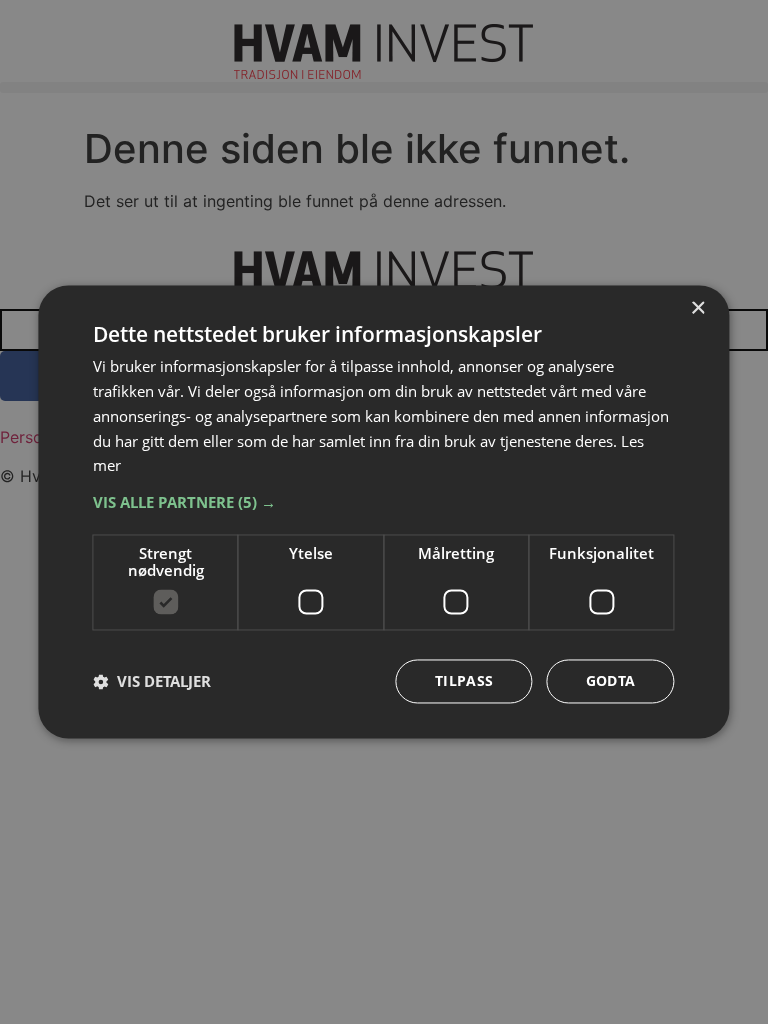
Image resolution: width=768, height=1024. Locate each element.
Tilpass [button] (464, 681)
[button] (383, 503)
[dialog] (383, 511)
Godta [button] (611, 681)
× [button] (697, 308)
